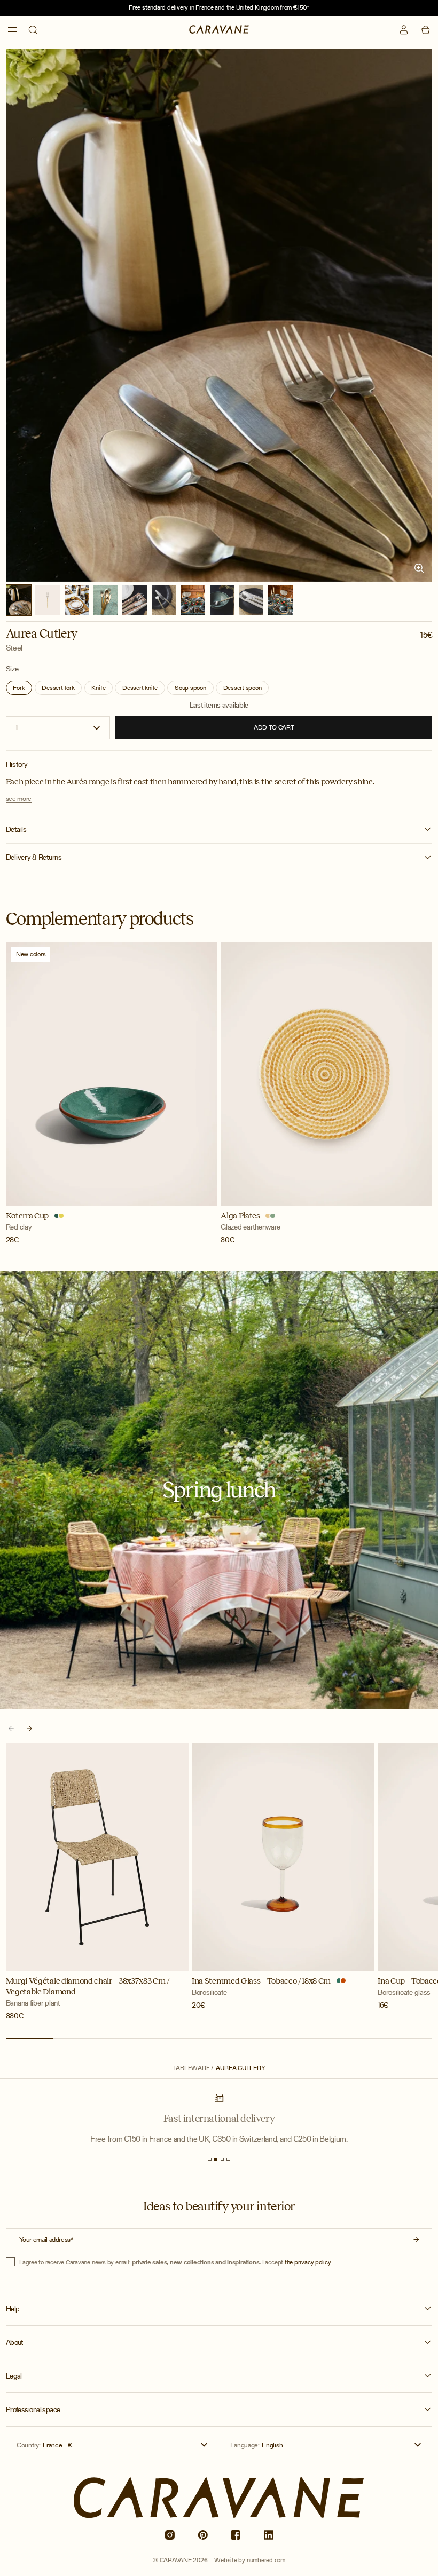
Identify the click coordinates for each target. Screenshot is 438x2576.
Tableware (191, 2068)
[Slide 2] (216, 2159)
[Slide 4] (228, 2159)
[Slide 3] (222, 2159)
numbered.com (266, 2560)
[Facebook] (236, 2535)
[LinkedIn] (269, 2535)
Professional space (33, 2410)
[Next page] (30, 1728)
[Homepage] (219, 29)
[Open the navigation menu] (13, 29)
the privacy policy (308, 2262)
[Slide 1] (209, 2159)
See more (19, 799)
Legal (14, 2376)
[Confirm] (416, 2239)
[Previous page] (11, 1728)
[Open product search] (33, 30)
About (14, 2343)
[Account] (404, 30)
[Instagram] (169, 2535)
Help (13, 2309)
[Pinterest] (202, 2535)
